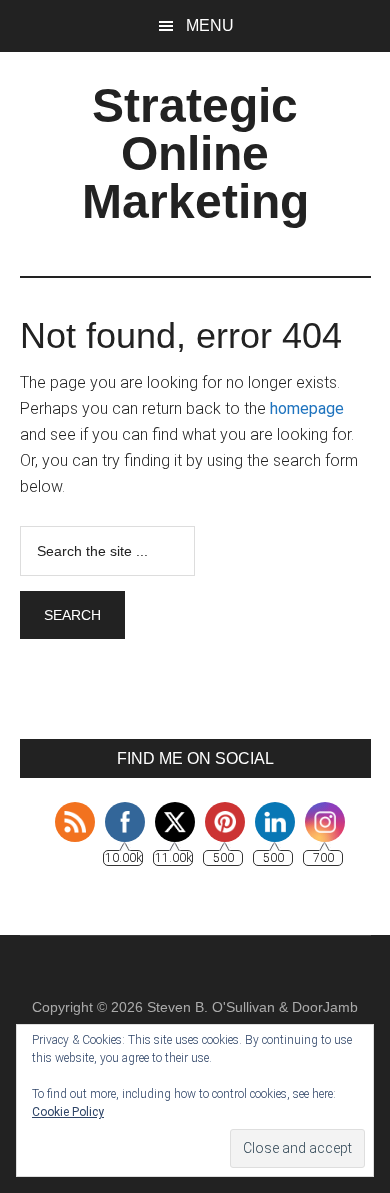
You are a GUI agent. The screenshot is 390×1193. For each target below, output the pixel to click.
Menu (210, 25)
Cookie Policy (68, 1112)
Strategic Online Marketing (195, 153)
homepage (307, 408)
